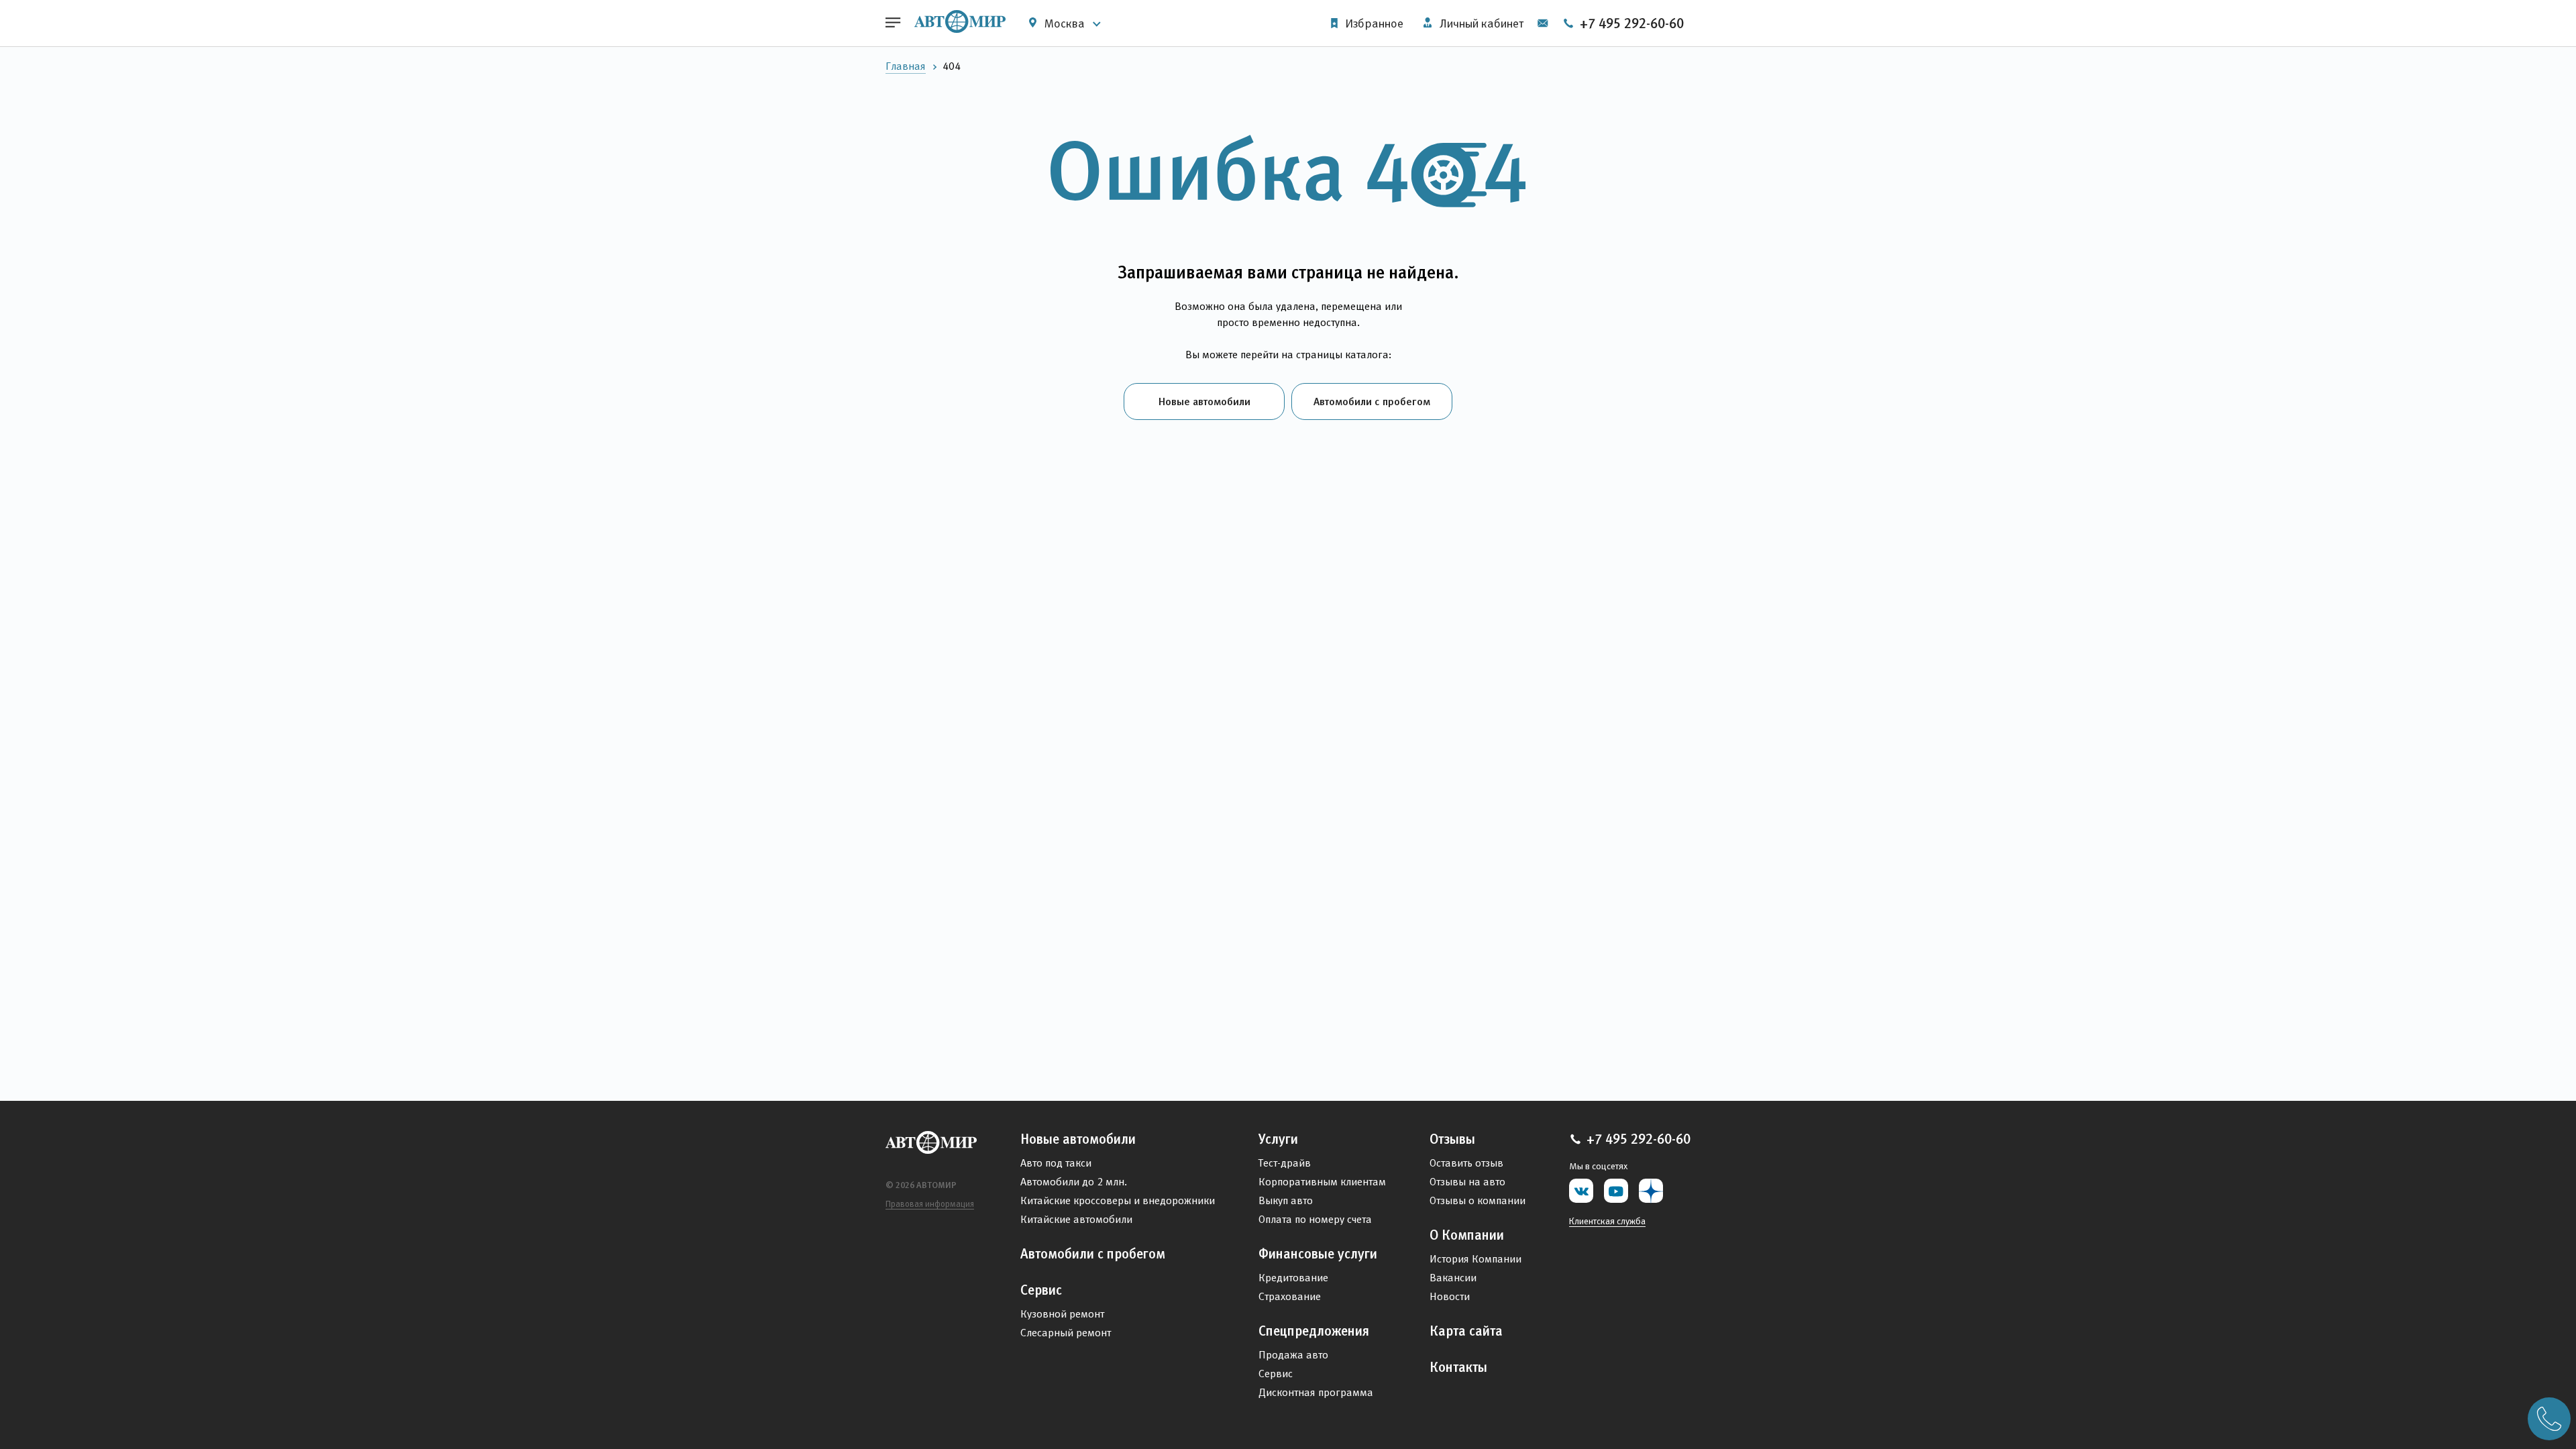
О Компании (1467, 1235)
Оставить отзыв (1466, 1163)
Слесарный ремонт (1066, 1333)
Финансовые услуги (1318, 1254)
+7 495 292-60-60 (1630, 23)
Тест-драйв (1285, 1163)
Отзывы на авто (1467, 1182)
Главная (906, 66)
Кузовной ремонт (1062, 1314)
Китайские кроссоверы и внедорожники (1118, 1200)
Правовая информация (930, 1204)
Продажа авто (1293, 1355)
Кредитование (1293, 1278)
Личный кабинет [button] (1480, 23)
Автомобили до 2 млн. (1074, 1182)
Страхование (1290, 1296)
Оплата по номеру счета (1315, 1219)
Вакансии (1453, 1278)
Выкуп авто (1286, 1200)
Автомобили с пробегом (1372, 401)
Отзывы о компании (1478, 1200)
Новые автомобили (1204, 401)
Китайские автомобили (1076, 1219)
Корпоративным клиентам (1322, 1182)
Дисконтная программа (1316, 1392)
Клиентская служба (1607, 1221)
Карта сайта (1466, 1331)
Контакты (1458, 1367)
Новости (1450, 1296)
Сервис (1041, 1290)
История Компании (1475, 1259)
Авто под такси (1056, 1163)
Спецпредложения (1314, 1331)
